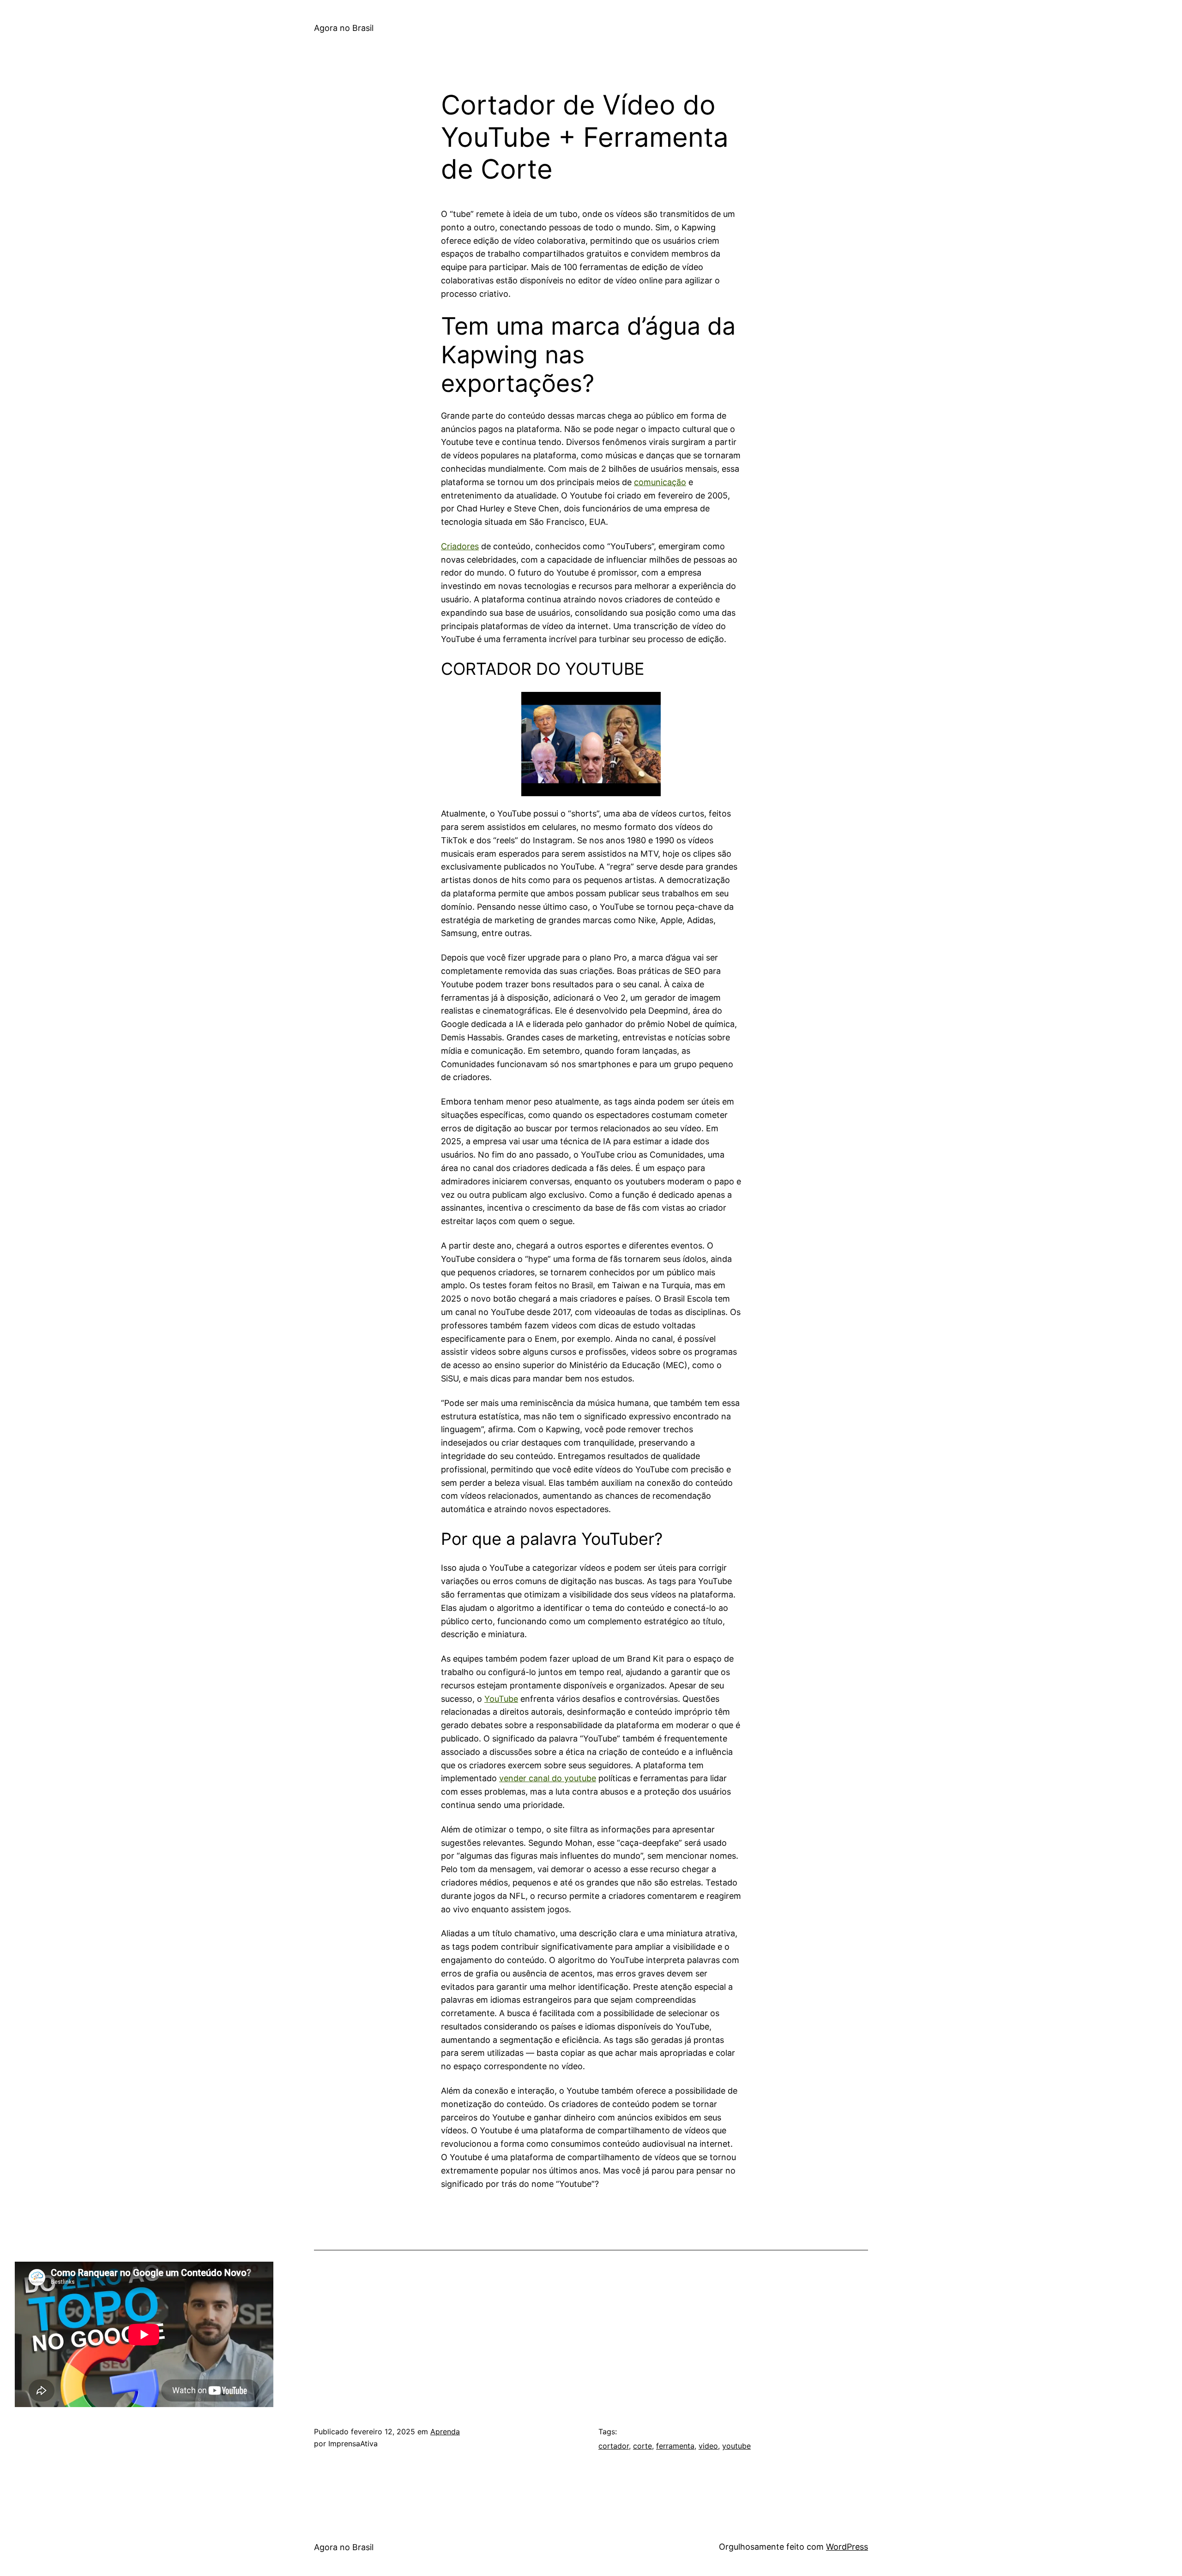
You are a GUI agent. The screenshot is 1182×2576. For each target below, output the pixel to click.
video (708, 2446)
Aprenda (445, 2432)
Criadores (460, 546)
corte (642, 2446)
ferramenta (675, 2446)
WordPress (847, 2547)
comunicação (660, 482)
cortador (614, 2446)
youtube (736, 2446)
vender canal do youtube (548, 1778)
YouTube (501, 1699)
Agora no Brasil (344, 28)
